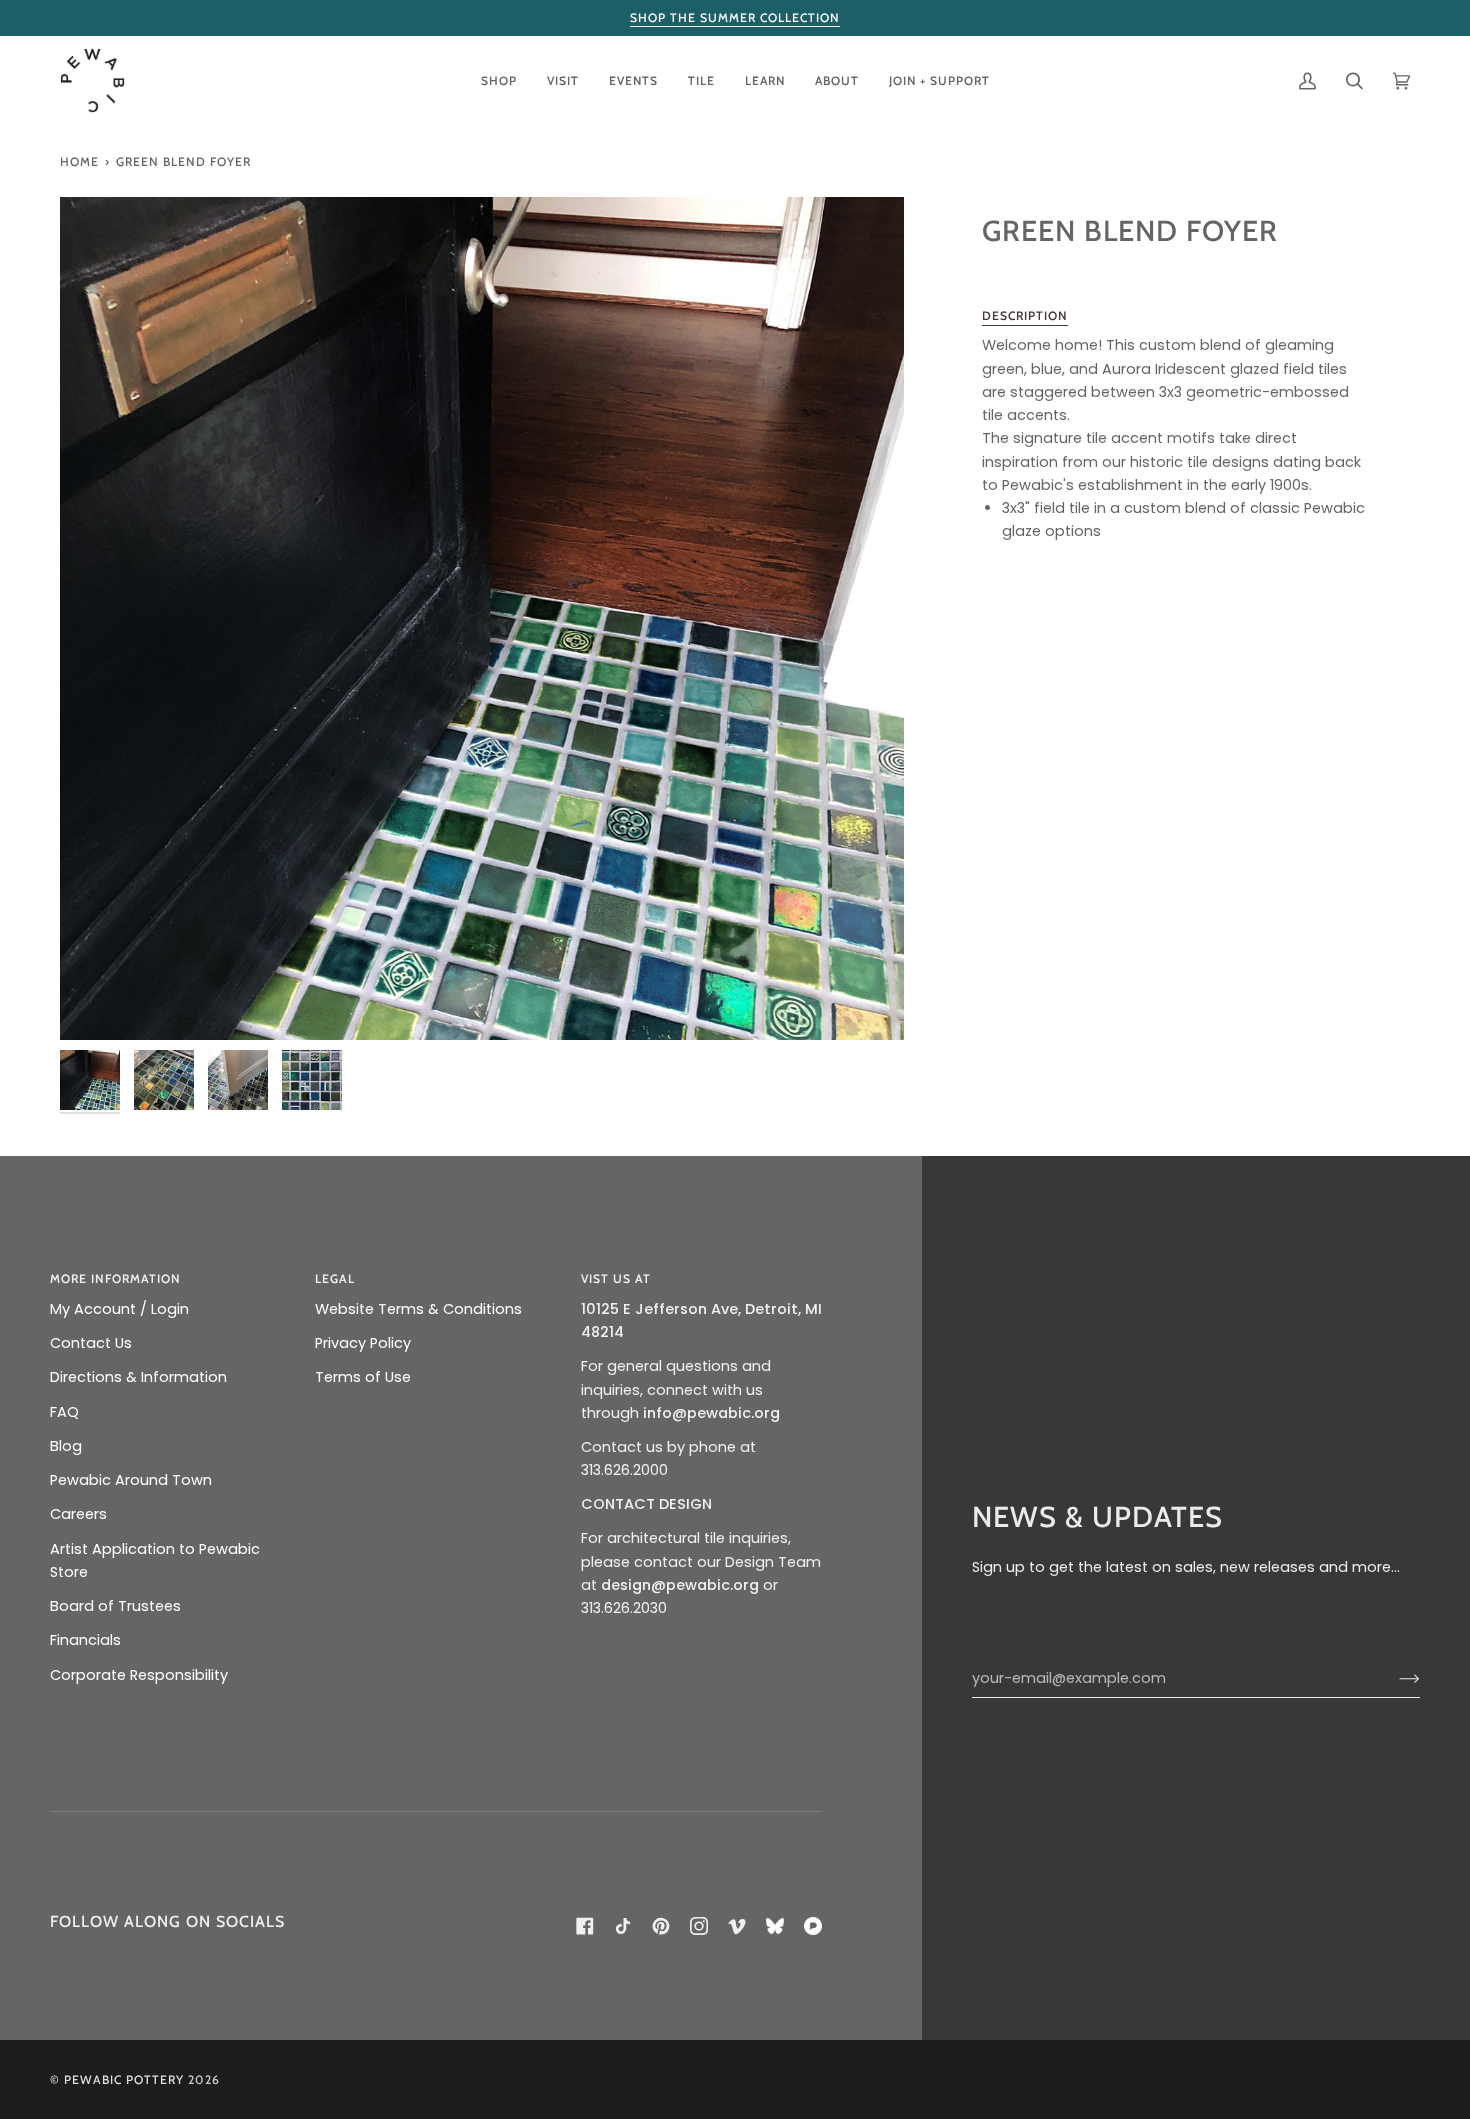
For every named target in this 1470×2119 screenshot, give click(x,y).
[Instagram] (699, 1926)
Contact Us (91, 1343)
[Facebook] (585, 1926)
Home (79, 161)
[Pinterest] (661, 1926)
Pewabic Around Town (131, 1480)
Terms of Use (363, 1377)
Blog (66, 1446)
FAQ (64, 1412)
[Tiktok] (623, 1926)
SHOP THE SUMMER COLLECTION (735, 17)
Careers (78, 1514)
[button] (499, 80)
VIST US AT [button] (616, 1278)
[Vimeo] (737, 1926)
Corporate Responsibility (139, 1675)
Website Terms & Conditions (418, 1309)
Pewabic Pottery (124, 2079)
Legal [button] (335, 1278)
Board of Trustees (115, 1606)
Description (1025, 315)
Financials (85, 1640)
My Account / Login (119, 1309)
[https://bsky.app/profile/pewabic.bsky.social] (775, 1926)
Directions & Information (138, 1377)
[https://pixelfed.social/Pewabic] (813, 1926)
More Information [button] (115, 1278)
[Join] (1393, 1678)
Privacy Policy (363, 1343)
